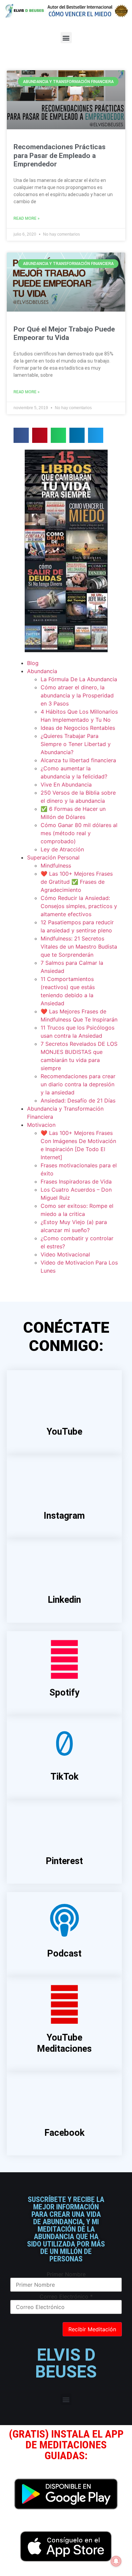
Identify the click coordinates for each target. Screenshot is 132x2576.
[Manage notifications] (116, 2561)
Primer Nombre (66, 2274)
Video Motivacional (65, 1254)
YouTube (64, 1432)
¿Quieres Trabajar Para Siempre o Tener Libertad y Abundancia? (76, 744)
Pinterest (64, 1861)
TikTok (64, 1777)
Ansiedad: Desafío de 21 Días (78, 1100)
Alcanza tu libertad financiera (78, 760)
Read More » (27, 218)
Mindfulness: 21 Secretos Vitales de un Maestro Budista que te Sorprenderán (79, 947)
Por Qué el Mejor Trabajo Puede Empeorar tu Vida (64, 333)
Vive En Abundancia (66, 785)
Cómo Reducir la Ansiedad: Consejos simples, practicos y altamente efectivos (79, 906)
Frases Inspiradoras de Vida (76, 1181)
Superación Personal (53, 857)
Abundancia (42, 671)
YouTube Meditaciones (64, 2043)
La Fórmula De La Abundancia (79, 679)
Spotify (64, 1693)
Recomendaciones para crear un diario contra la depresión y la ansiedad (78, 1084)
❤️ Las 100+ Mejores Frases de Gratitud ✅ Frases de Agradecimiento (77, 882)
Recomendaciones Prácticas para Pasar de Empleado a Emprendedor (60, 155)
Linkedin (64, 1600)
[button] (66, 38)
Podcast (64, 1954)
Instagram (64, 1516)
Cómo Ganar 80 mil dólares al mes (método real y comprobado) (79, 833)
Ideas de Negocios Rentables (78, 728)
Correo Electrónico (66, 2296)
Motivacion (41, 1125)
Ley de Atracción (62, 849)
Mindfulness (56, 866)
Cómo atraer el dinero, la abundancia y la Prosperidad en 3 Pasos (77, 695)
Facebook (64, 2133)
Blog (33, 663)
